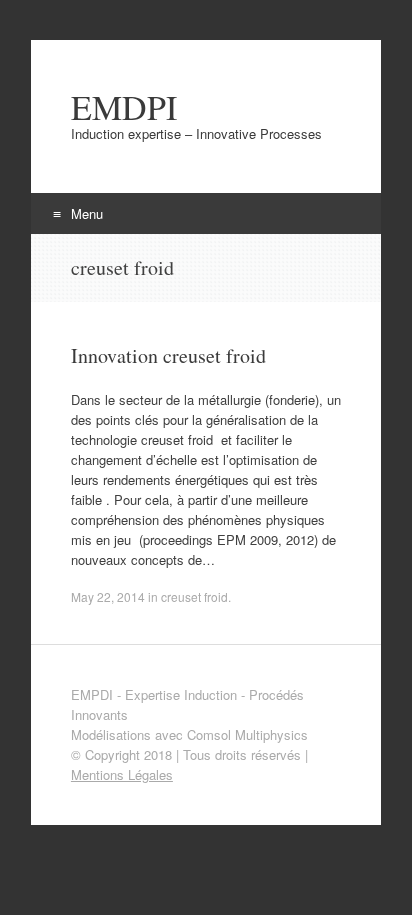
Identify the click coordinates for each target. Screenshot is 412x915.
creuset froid (194, 596)
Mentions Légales (122, 774)
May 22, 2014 (108, 596)
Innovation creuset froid (168, 355)
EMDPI (124, 107)
